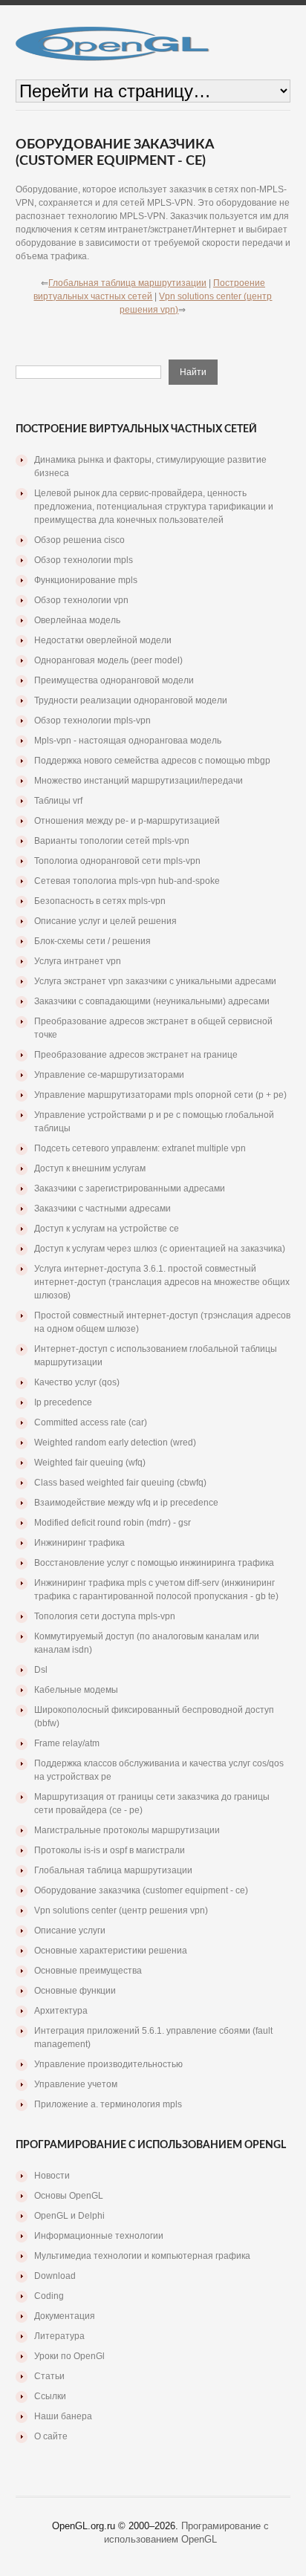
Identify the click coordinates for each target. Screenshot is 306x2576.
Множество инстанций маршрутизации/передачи (139, 781)
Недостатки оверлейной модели (103, 640)
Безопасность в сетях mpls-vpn (100, 901)
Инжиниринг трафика (79, 1543)
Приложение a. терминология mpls (108, 2104)
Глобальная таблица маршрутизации (127, 283)
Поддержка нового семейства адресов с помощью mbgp (152, 761)
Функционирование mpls (86, 580)
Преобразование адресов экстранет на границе (136, 1055)
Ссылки (50, 2396)
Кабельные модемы (76, 1690)
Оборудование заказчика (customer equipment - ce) (141, 1890)
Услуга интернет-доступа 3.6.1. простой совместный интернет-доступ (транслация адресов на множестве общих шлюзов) (162, 1282)
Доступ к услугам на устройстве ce (107, 1229)
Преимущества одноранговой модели (114, 680)
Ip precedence (63, 1402)
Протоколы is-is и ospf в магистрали (110, 1850)
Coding (49, 2296)
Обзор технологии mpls (84, 560)
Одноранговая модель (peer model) (108, 660)
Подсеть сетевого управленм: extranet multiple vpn (140, 1148)
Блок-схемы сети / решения (92, 941)
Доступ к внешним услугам (90, 1168)
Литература (59, 2336)
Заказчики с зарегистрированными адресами (130, 1188)
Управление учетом (76, 2084)
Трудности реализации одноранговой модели (131, 700)
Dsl (41, 1670)
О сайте (51, 2436)
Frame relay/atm (67, 1743)
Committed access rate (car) (91, 1422)
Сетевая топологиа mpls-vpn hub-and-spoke (127, 881)
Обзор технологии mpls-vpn (92, 721)
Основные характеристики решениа (111, 1951)
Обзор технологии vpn (81, 600)
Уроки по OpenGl (69, 2356)
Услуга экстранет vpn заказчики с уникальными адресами (155, 981)
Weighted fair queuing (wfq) (90, 1463)
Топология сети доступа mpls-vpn (105, 1616)
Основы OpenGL (69, 2196)
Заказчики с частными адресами (102, 1209)
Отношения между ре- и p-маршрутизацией (127, 821)
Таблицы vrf (58, 801)
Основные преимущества (88, 1971)
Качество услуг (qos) (77, 1382)
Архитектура (61, 2011)
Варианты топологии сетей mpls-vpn (112, 841)
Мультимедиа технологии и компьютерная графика (142, 2256)
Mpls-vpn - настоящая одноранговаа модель (128, 741)
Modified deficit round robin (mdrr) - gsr (113, 1523)
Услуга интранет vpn (78, 961)
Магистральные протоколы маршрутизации (127, 1830)
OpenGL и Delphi (69, 2216)
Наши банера (63, 2416)
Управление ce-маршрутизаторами (109, 1075)
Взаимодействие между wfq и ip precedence (126, 1503)
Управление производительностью (108, 2064)
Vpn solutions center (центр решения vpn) (121, 1910)
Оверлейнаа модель (77, 620)
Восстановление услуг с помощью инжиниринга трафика (154, 1563)
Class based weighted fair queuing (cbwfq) (120, 1483)
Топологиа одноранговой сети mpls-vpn (117, 861)
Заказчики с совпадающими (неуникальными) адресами (152, 1001)
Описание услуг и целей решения (105, 921)
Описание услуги (70, 1931)
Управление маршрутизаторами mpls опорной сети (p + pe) (160, 1095)
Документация (65, 2316)
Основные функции (75, 1991)
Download (55, 2276)
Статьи (49, 2376)
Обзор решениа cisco (79, 540)
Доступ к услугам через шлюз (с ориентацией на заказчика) (160, 1249)
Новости (52, 2176)
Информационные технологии (99, 2236)
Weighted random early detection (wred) (115, 1443)
